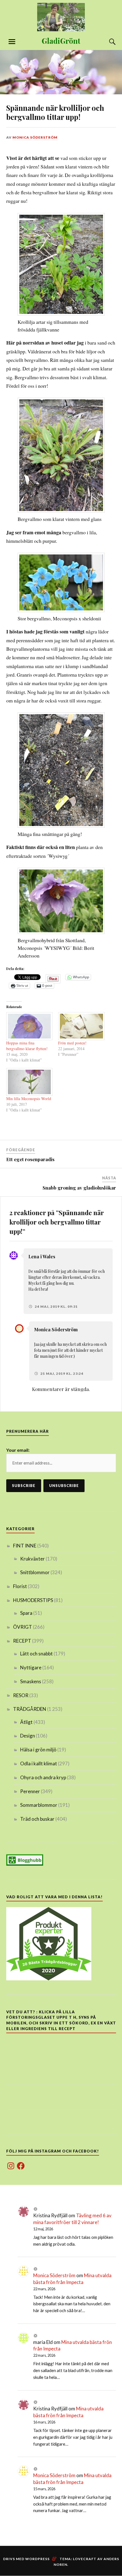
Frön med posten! (72, 1043)
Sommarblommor (39, 1805)
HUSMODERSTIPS (33, 1600)
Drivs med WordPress (26, 2559)
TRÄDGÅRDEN (30, 1709)
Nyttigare (31, 1667)
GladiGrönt (61, 41)
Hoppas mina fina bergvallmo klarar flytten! (27, 1046)
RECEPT (22, 1641)
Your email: (18, 1450)
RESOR (21, 1695)
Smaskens (31, 1681)
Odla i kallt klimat (39, 1763)
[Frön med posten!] (81, 1026)
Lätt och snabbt (36, 1654)
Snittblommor (35, 1572)
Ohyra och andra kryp (43, 1777)
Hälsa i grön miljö (38, 1750)
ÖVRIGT (23, 1627)
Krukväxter (32, 1559)
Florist (20, 1586)
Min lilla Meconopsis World (29, 1099)
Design (28, 1736)
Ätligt (26, 1722)
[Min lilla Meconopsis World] (30, 1082)
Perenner (30, 1791)
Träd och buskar (37, 1819)
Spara (26, 1613)
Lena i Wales (42, 1256)
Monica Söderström (35, 137)
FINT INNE (25, 1546)
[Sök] (107, 42)
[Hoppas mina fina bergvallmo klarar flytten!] (30, 1026)
